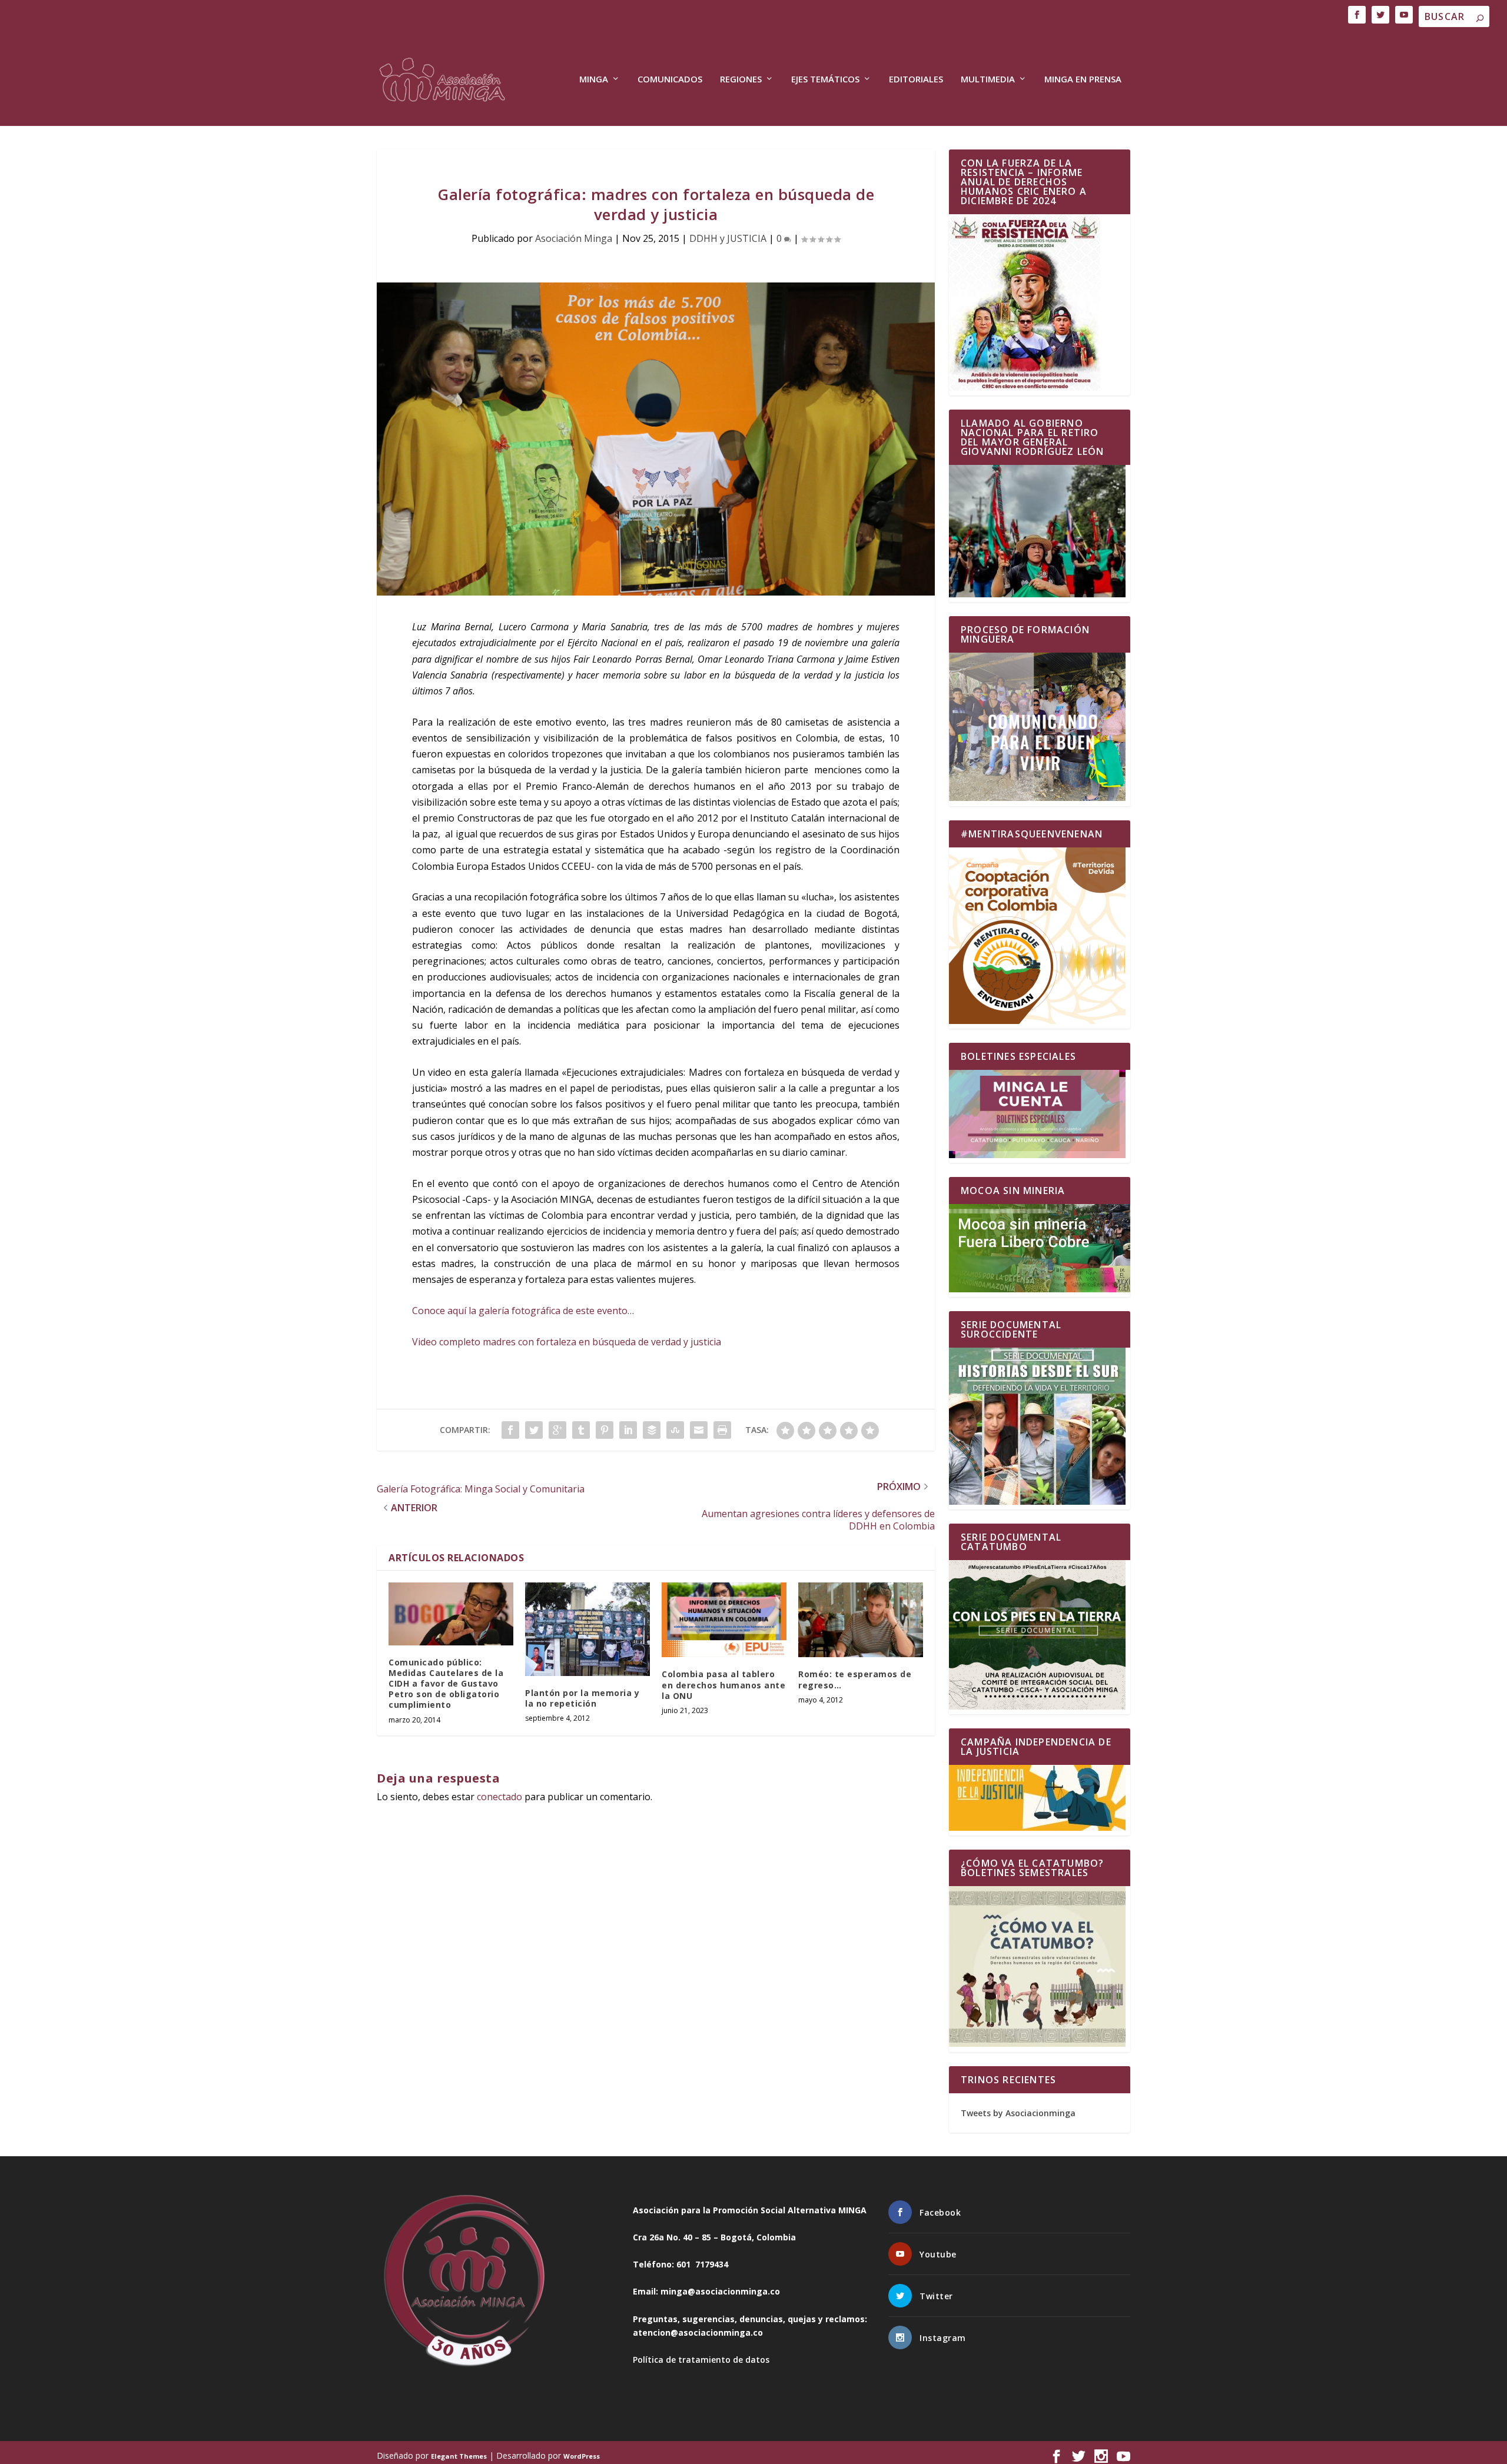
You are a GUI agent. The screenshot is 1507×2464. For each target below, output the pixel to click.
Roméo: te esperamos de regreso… (855, 1679)
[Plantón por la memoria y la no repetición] (587, 1629)
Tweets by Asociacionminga (1018, 2113)
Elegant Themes (459, 2456)
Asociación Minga (574, 238)
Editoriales (916, 79)
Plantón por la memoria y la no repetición (582, 1698)
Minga (594, 79)
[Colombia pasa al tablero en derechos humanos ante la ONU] (724, 1620)
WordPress (582, 2456)
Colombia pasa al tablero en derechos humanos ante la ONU (723, 1685)
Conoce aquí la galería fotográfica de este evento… (523, 1311)
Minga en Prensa (1083, 79)
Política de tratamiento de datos (701, 2360)
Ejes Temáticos (825, 79)
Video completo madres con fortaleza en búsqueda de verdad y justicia (567, 1342)
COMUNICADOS (670, 79)
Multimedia (988, 79)
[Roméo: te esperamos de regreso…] (861, 1620)
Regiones (741, 79)
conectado (499, 1797)
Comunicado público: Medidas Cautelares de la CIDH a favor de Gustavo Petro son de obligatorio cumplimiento (446, 1684)
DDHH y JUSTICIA (728, 238)
